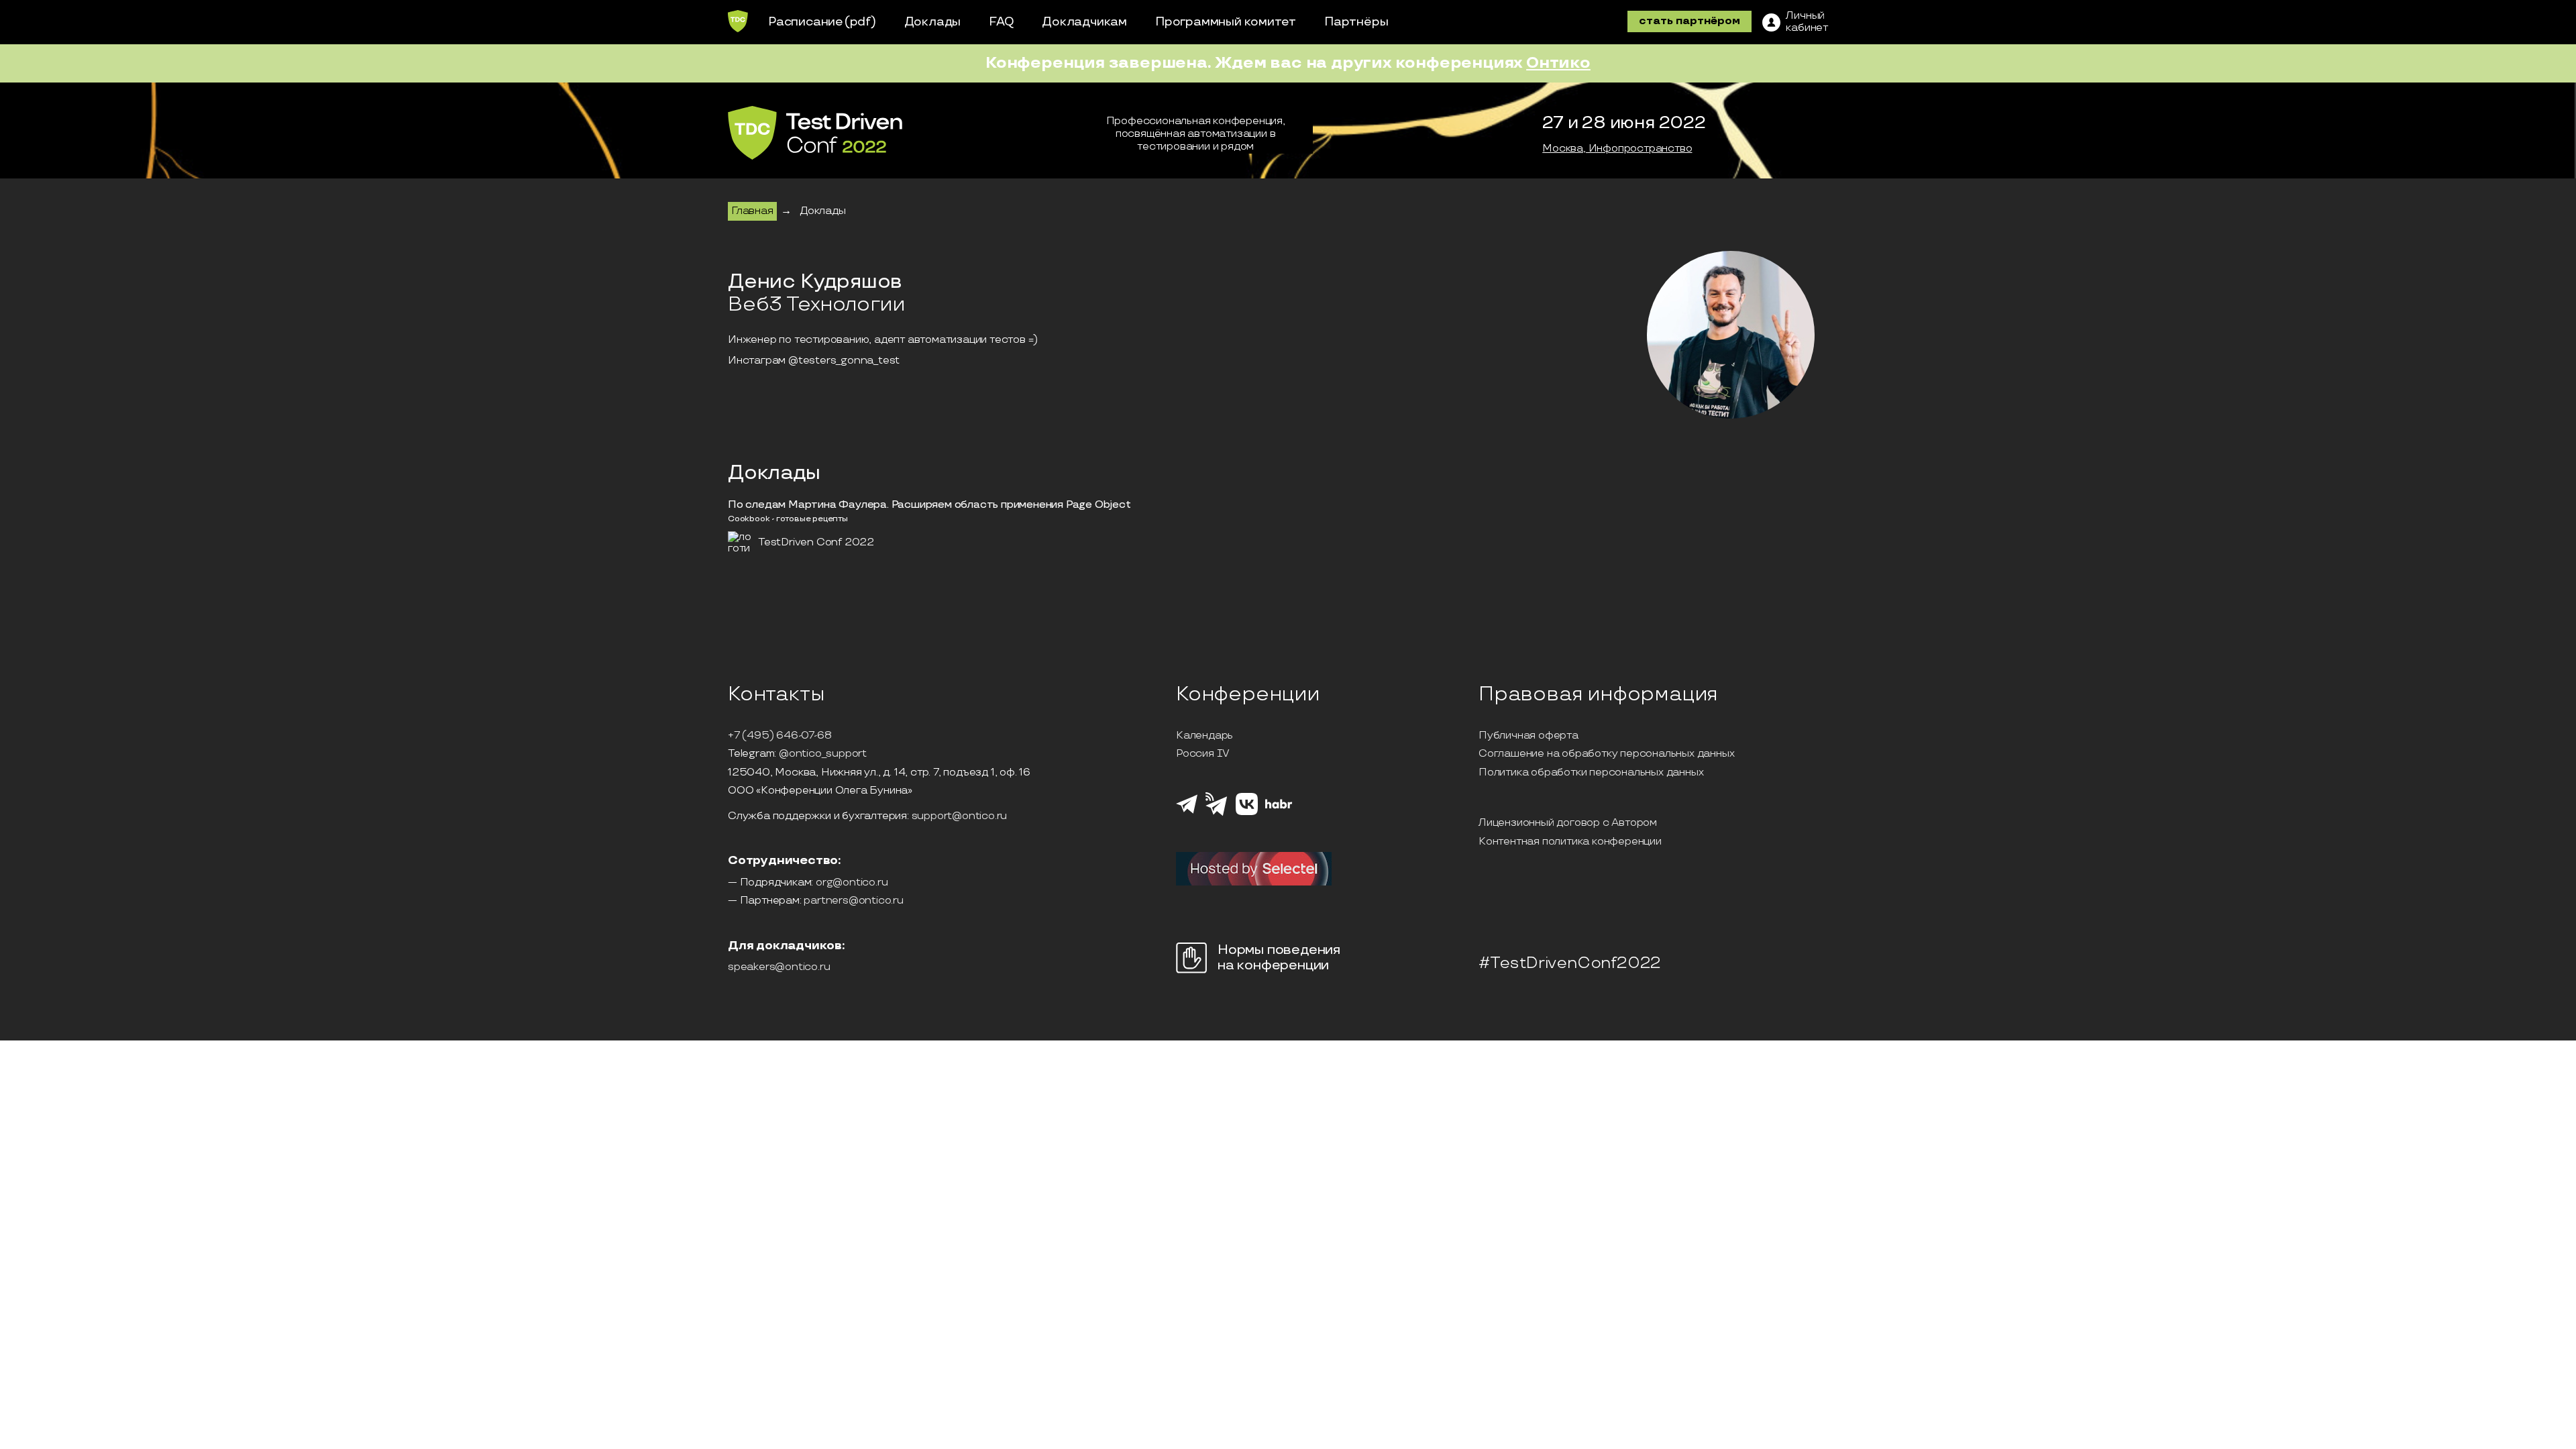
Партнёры (1356, 22)
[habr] (1279, 807)
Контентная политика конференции (1570, 842)
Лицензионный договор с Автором (1568, 823)
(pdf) (860, 22)
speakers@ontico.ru (779, 967)
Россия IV (1203, 754)
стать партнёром (1689, 21)
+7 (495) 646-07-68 (780, 736)
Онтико (1558, 63)
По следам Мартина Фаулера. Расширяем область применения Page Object (929, 505)
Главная (752, 211)
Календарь (1204, 736)
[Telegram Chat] (1187, 812)
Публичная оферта (1528, 736)
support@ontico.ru (960, 816)
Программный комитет (1226, 22)
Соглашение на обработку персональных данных (1606, 754)
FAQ (1001, 22)
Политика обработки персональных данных (1591, 773)
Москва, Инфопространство (1617, 149)
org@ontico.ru (852, 883)
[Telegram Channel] (1217, 814)
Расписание (806, 22)
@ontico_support (823, 754)
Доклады (933, 22)
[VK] (1247, 813)
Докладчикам (1084, 22)
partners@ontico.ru (853, 901)
